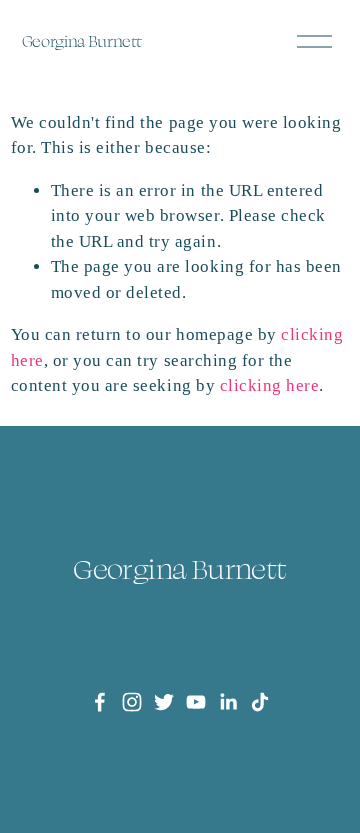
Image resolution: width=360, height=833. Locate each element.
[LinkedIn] (228, 702)
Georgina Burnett (82, 41)
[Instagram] (132, 702)
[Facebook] (100, 702)
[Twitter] (164, 702)
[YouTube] (196, 702)
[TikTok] (260, 702)
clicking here (270, 385)
